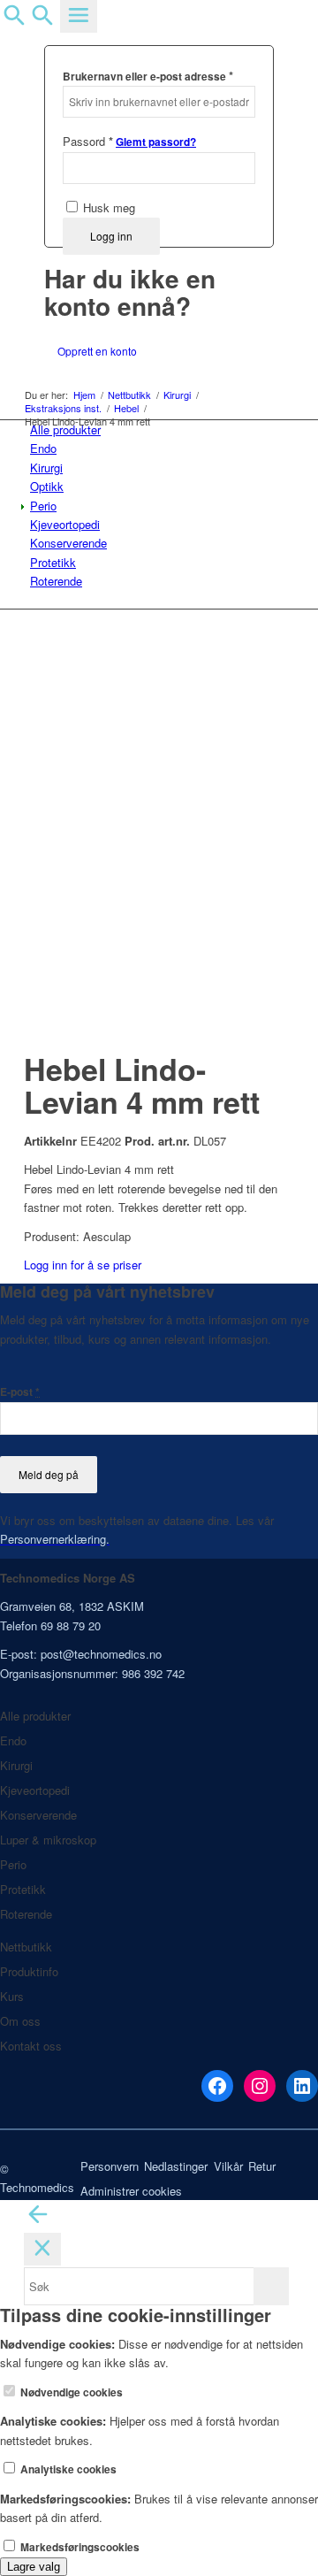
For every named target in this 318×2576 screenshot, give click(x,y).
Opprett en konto (97, 351)
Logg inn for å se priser (83, 1265)
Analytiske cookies (67, 2469)
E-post (20, 1392)
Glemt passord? (156, 142)
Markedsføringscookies (79, 2547)
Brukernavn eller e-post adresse (148, 76)
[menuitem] (162, 429)
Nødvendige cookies (70, 2392)
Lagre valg (34, 2567)
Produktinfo (29, 1971)
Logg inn (111, 236)
